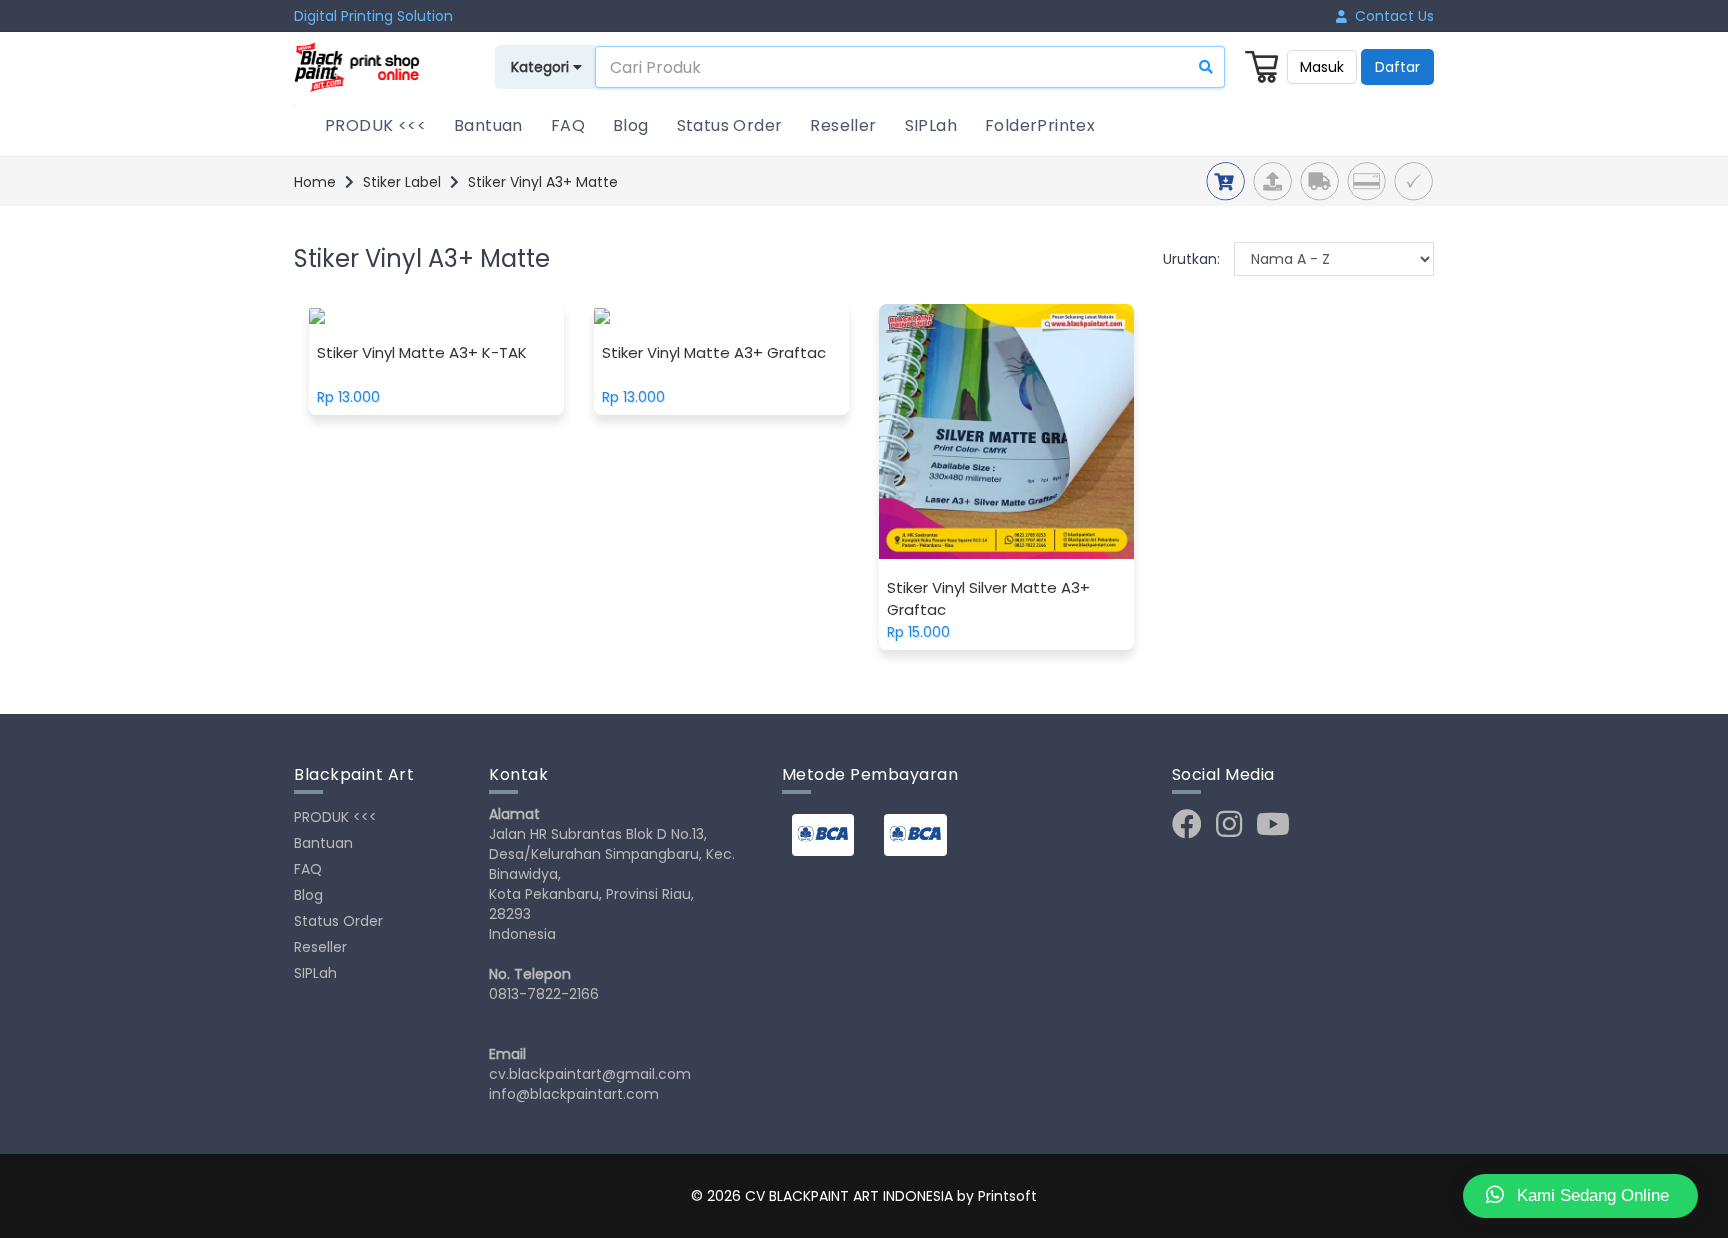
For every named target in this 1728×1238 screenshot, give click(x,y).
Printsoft (1007, 1196)
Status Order (730, 125)
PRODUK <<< (375, 125)
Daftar (1397, 67)
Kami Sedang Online (1590, 1195)
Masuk (1322, 67)
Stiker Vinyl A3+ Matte (543, 182)
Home (315, 182)
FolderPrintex (1040, 125)
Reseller (843, 125)
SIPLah (931, 125)
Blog (631, 125)
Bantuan (488, 125)
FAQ (568, 125)
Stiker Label (402, 182)
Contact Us (1390, 16)
